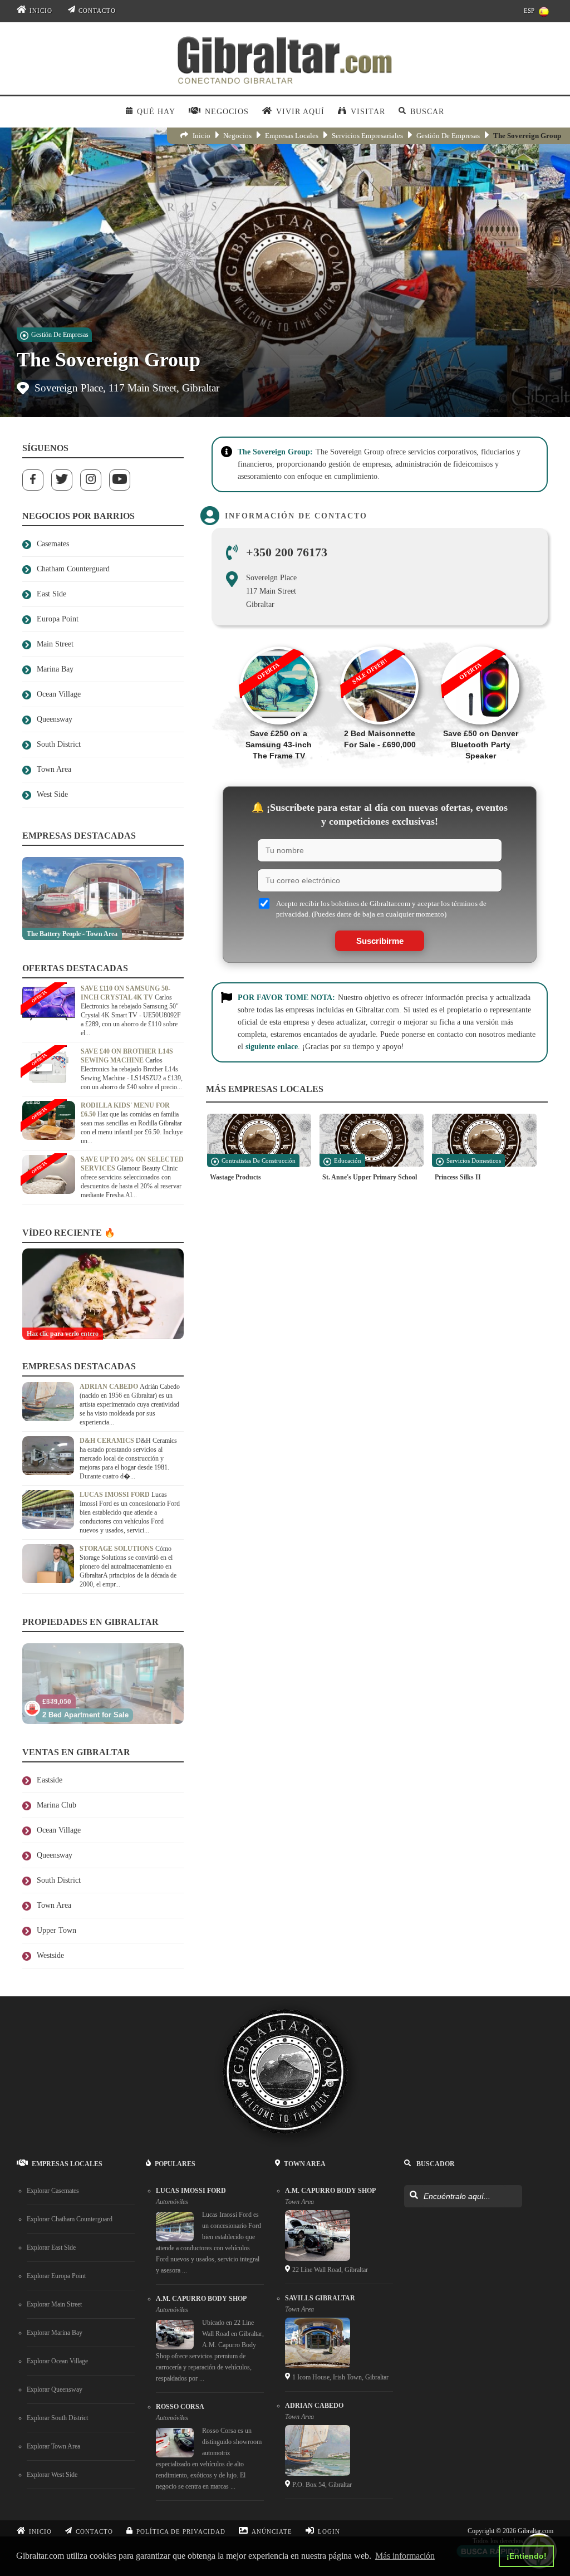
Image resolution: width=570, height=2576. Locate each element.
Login (329, 2531)
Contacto (97, 11)
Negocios (237, 136)
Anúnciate (272, 2531)
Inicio (41, 11)
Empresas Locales (292, 136)
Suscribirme (380, 941)
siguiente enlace (272, 1047)
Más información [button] (405, 2556)
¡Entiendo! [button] (527, 2556)
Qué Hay (156, 112)
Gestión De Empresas (448, 136)
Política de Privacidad (181, 2531)
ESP (529, 11)
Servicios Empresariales (367, 136)
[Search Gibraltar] (413, 2196)
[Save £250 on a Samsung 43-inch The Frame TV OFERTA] (279, 641)
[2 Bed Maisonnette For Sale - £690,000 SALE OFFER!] (379, 641)
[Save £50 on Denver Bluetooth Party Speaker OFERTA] (481, 641)
